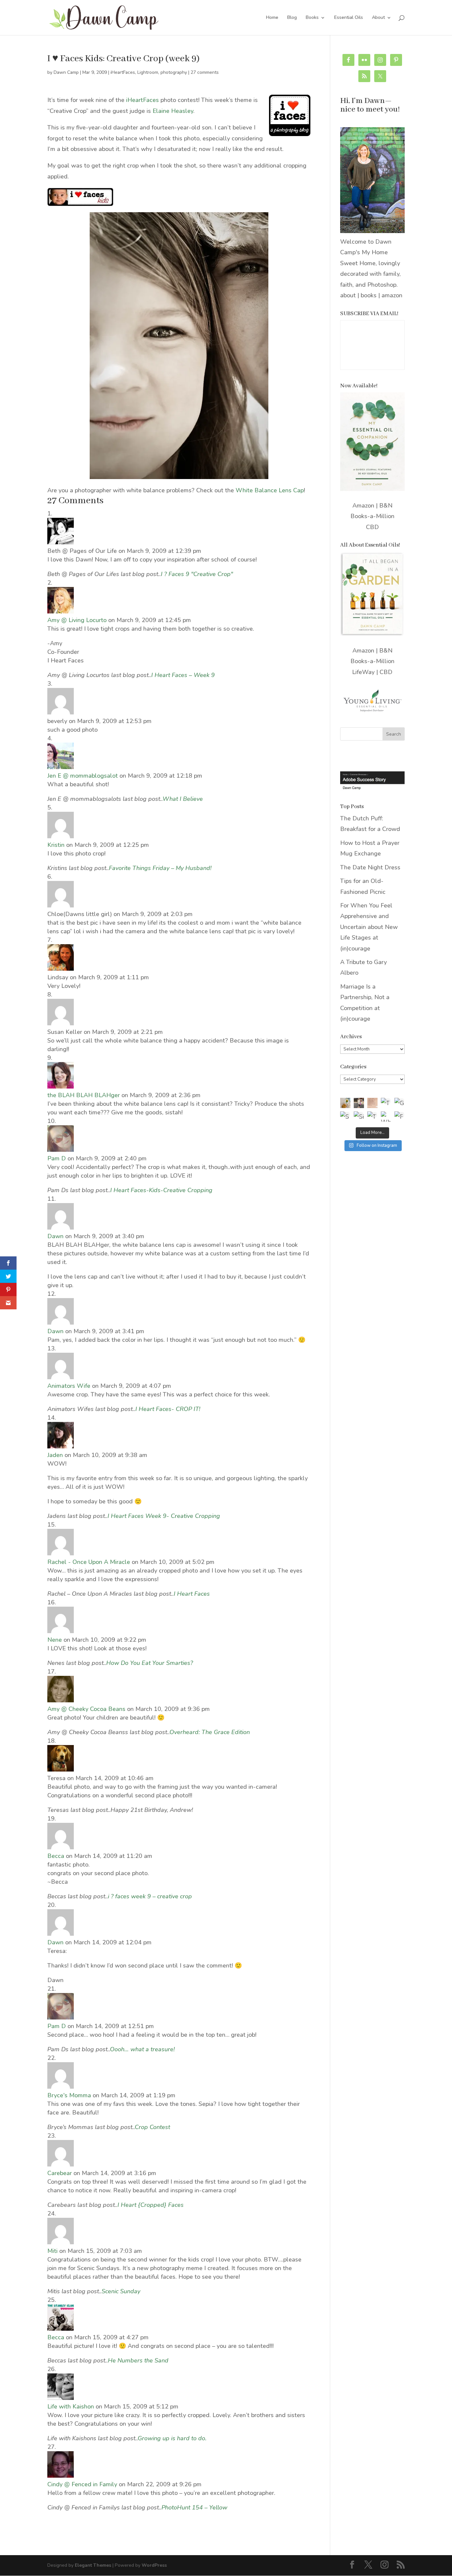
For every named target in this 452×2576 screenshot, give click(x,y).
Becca (56, 1856)
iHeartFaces (123, 72)
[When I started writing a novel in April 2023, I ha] (386, 1117)
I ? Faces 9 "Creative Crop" (197, 574)
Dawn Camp (66, 72)
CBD (372, 527)
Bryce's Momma (69, 2095)
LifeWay (363, 672)
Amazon (363, 506)
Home (272, 18)
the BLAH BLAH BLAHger (84, 1095)
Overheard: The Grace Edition (210, 1732)
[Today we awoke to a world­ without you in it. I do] (386, 1103)
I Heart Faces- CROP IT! (168, 1409)
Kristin (56, 845)
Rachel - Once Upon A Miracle (89, 1562)
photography (174, 72)
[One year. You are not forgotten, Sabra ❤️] (359, 1103)
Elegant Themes (93, 2565)
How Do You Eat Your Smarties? (150, 1663)
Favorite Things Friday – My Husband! (160, 868)
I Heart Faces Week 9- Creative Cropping (164, 1516)
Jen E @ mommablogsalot (83, 776)
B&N (386, 506)
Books (312, 18)
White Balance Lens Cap (270, 490)
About (378, 18)
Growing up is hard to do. (172, 2438)
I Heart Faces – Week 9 (183, 675)
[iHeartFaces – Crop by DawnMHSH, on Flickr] (179, 474)
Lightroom (148, 72)
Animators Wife (69, 1386)
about (348, 295)
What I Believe (183, 799)
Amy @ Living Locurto (77, 620)
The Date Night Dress (370, 867)
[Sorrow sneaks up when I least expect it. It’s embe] (372, 1103)
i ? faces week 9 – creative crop (150, 1896)
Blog (292, 18)
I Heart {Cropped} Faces (151, 2205)
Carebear (60, 2173)
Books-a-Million (372, 516)
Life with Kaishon (71, 2406)
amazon (392, 295)
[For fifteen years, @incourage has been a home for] (400, 1117)
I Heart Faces (192, 1594)
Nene (55, 1640)
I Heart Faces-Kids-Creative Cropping (161, 1190)
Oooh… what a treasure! (142, 2049)
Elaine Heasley (173, 111)
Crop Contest (152, 2127)
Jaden (55, 1455)
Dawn (55, 1236)
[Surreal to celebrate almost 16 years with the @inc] (345, 1117)
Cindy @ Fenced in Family (82, 2484)
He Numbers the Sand (138, 2360)
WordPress (154, 2565)
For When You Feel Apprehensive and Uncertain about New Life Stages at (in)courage (369, 927)
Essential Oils (349, 18)
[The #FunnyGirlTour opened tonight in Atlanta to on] (372, 1117)
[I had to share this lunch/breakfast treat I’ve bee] (345, 1103)
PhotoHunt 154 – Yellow (194, 2507)
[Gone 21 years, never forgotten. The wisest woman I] (400, 1103)
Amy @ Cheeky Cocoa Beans (86, 1709)
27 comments (205, 72)
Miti (52, 2251)
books (369, 295)
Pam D (57, 1158)
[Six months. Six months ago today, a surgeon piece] (359, 1117)
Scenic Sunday (121, 2291)
